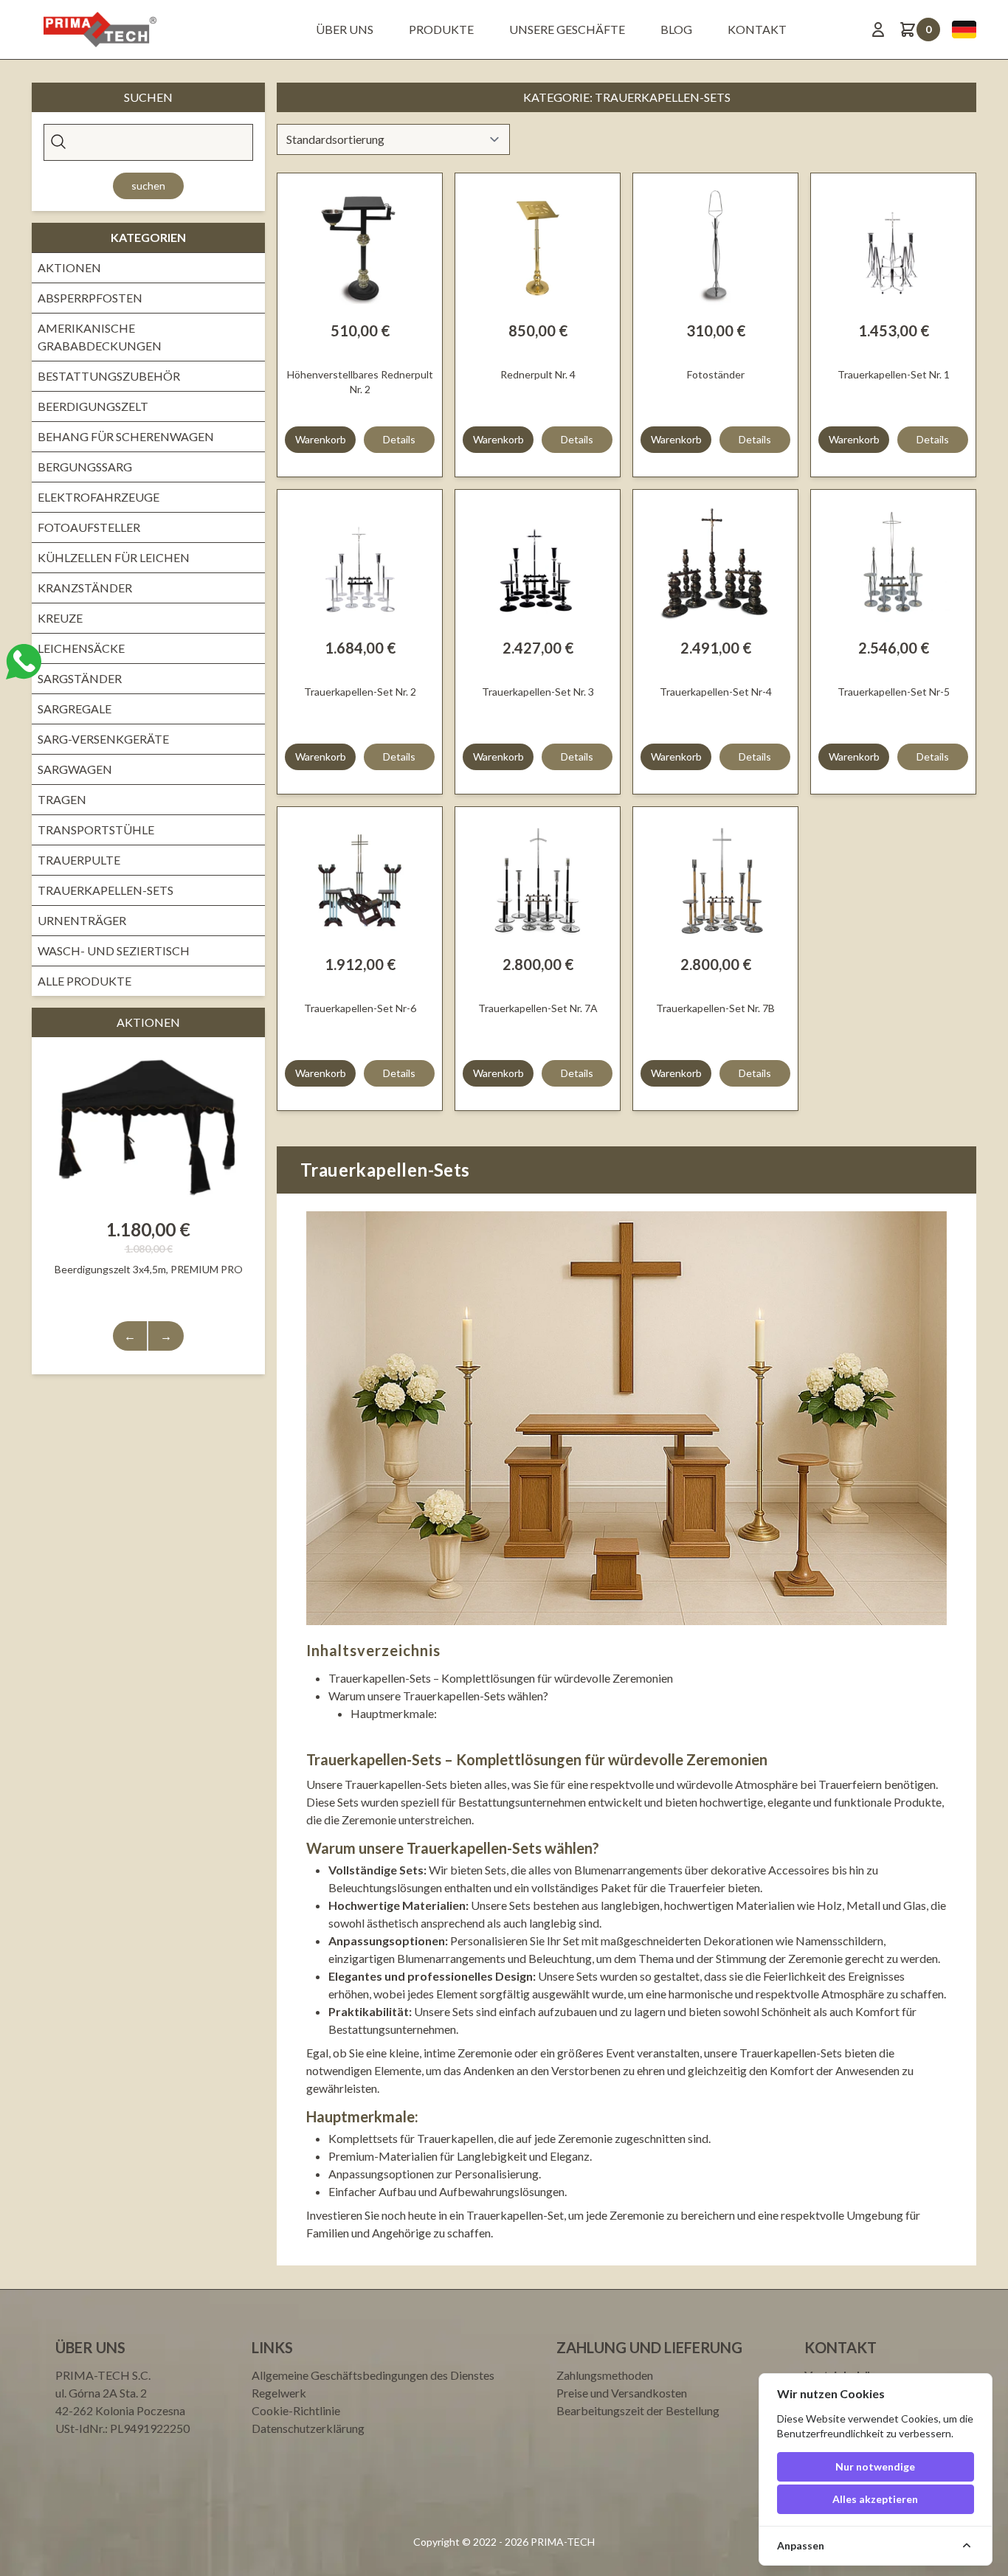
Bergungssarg (85, 467)
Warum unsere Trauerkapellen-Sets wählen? (438, 1696)
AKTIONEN (69, 267)
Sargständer (80, 678)
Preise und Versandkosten (622, 2393)
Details (399, 439)
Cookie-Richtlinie (296, 2410)
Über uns (345, 29)
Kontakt (757, 29)
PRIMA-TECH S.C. (103, 2375)
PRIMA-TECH (562, 2542)
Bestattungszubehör (109, 376)
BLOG (676, 29)
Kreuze (60, 618)
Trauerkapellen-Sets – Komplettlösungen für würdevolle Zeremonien (501, 1678)
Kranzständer (85, 588)
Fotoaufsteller (89, 527)
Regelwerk (279, 2393)
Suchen (148, 186)
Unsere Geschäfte (567, 29)
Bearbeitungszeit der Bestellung (638, 2410)
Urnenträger (82, 920)
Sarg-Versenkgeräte (103, 739)
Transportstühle (96, 830)
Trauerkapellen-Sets (106, 890)
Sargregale (75, 709)
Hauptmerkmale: (394, 1713)
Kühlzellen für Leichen (114, 557)
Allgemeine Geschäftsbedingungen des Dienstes (373, 2375)
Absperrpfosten (90, 298)
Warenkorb (321, 439)
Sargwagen (75, 769)
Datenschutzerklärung (308, 2428)
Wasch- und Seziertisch (114, 951)
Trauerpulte (79, 860)
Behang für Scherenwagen (126, 436)
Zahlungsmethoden (605, 2375)
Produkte (441, 29)
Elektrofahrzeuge (99, 497)
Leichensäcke (81, 648)
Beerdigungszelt (93, 406)
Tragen (62, 799)
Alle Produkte (84, 981)
